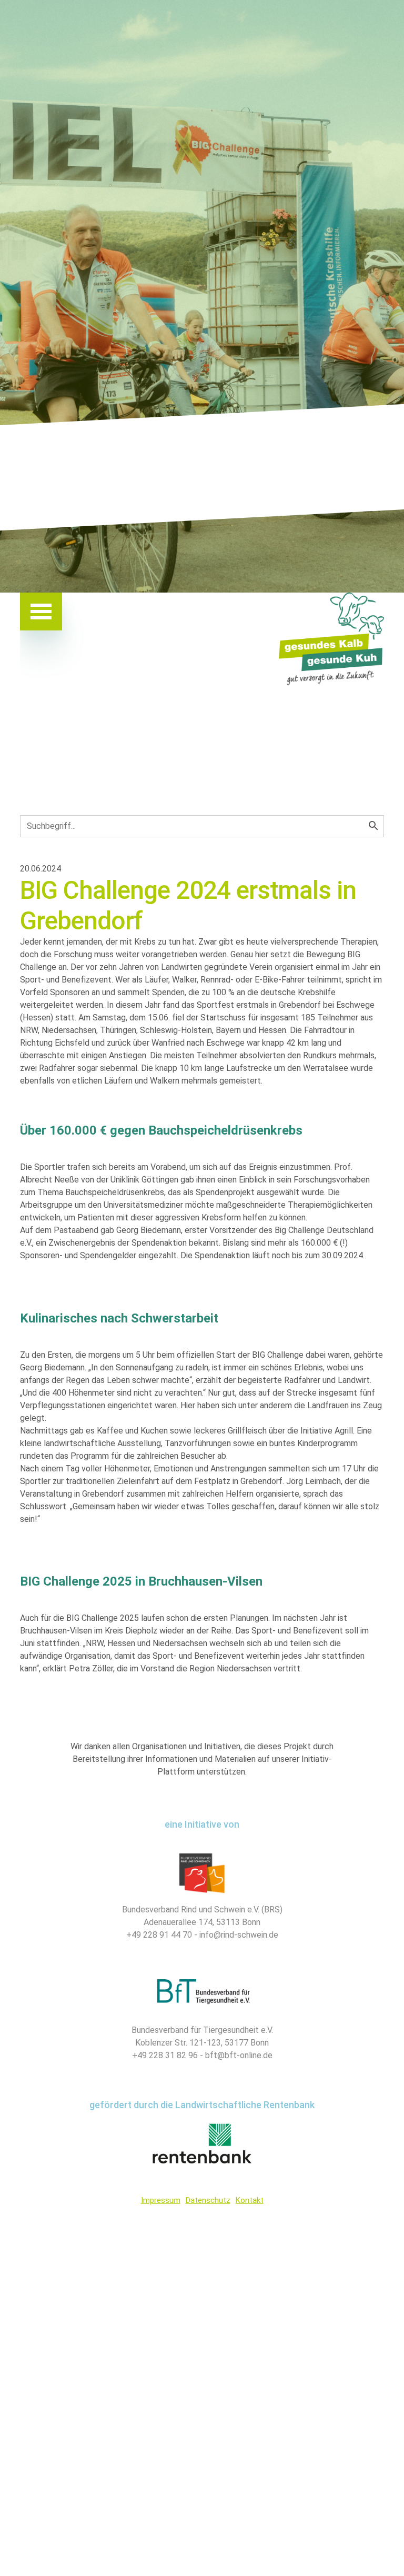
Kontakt (250, 2200)
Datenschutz (208, 2200)
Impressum (161, 2200)
